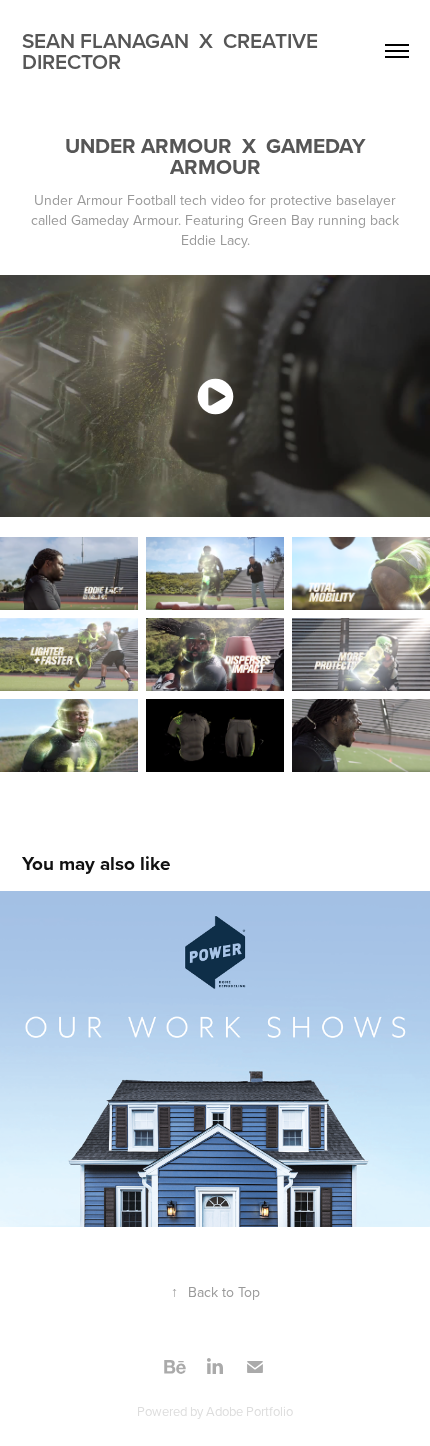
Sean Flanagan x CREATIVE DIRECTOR (172, 50)
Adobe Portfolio (249, 1411)
